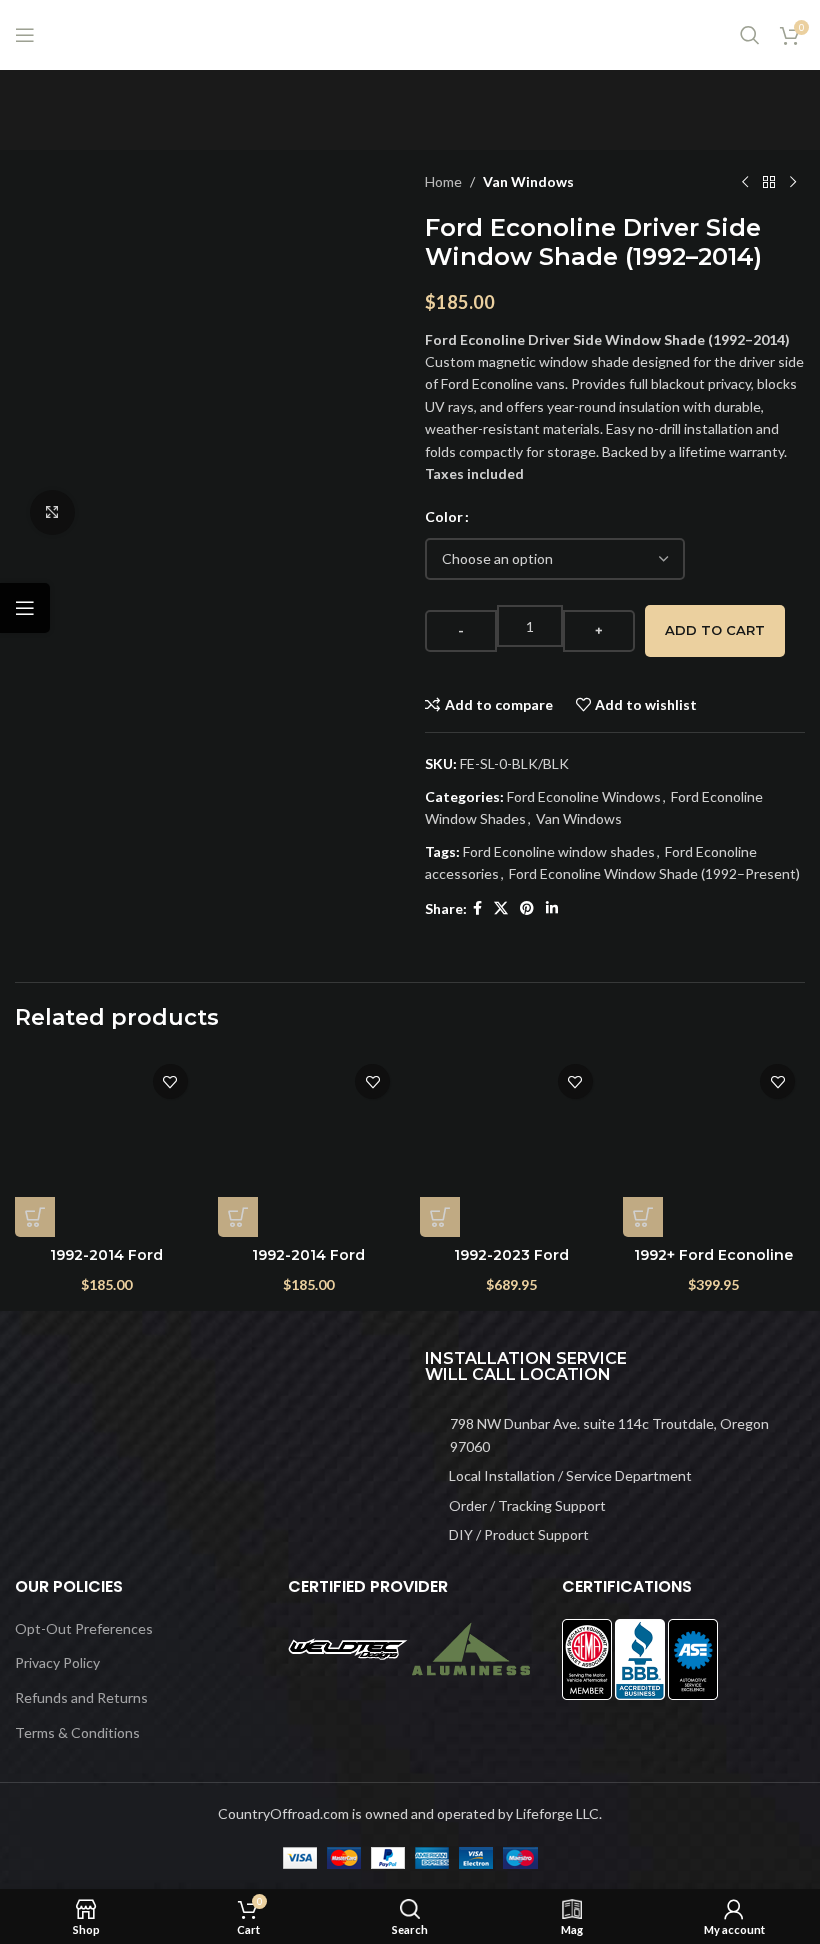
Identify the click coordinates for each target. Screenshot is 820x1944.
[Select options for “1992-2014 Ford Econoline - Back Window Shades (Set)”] (35, 1217)
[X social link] (501, 908)
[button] (440, 1217)
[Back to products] (769, 182)
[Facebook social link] (477, 908)
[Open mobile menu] (25, 35)
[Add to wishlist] (170, 1081)
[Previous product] (745, 182)
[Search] (750, 35)
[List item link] (615, 1435)
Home (443, 181)
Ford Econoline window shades (559, 851)
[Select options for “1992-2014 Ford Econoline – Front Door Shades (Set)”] (238, 1217)
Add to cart (715, 630)
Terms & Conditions (77, 1732)
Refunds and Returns (81, 1697)
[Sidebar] (25, 608)
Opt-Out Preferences (84, 1628)
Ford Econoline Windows (584, 796)
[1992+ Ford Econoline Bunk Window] (714, 1145)
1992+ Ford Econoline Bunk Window (713, 1265)
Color (444, 516)
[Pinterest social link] (527, 908)
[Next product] (793, 182)
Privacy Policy (57, 1662)
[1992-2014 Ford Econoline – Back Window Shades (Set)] (106, 1145)
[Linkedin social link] (552, 908)
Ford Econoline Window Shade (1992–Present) (654, 873)
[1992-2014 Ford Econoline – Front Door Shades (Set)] (309, 1145)
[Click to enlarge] (52, 512)
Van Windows (528, 181)
